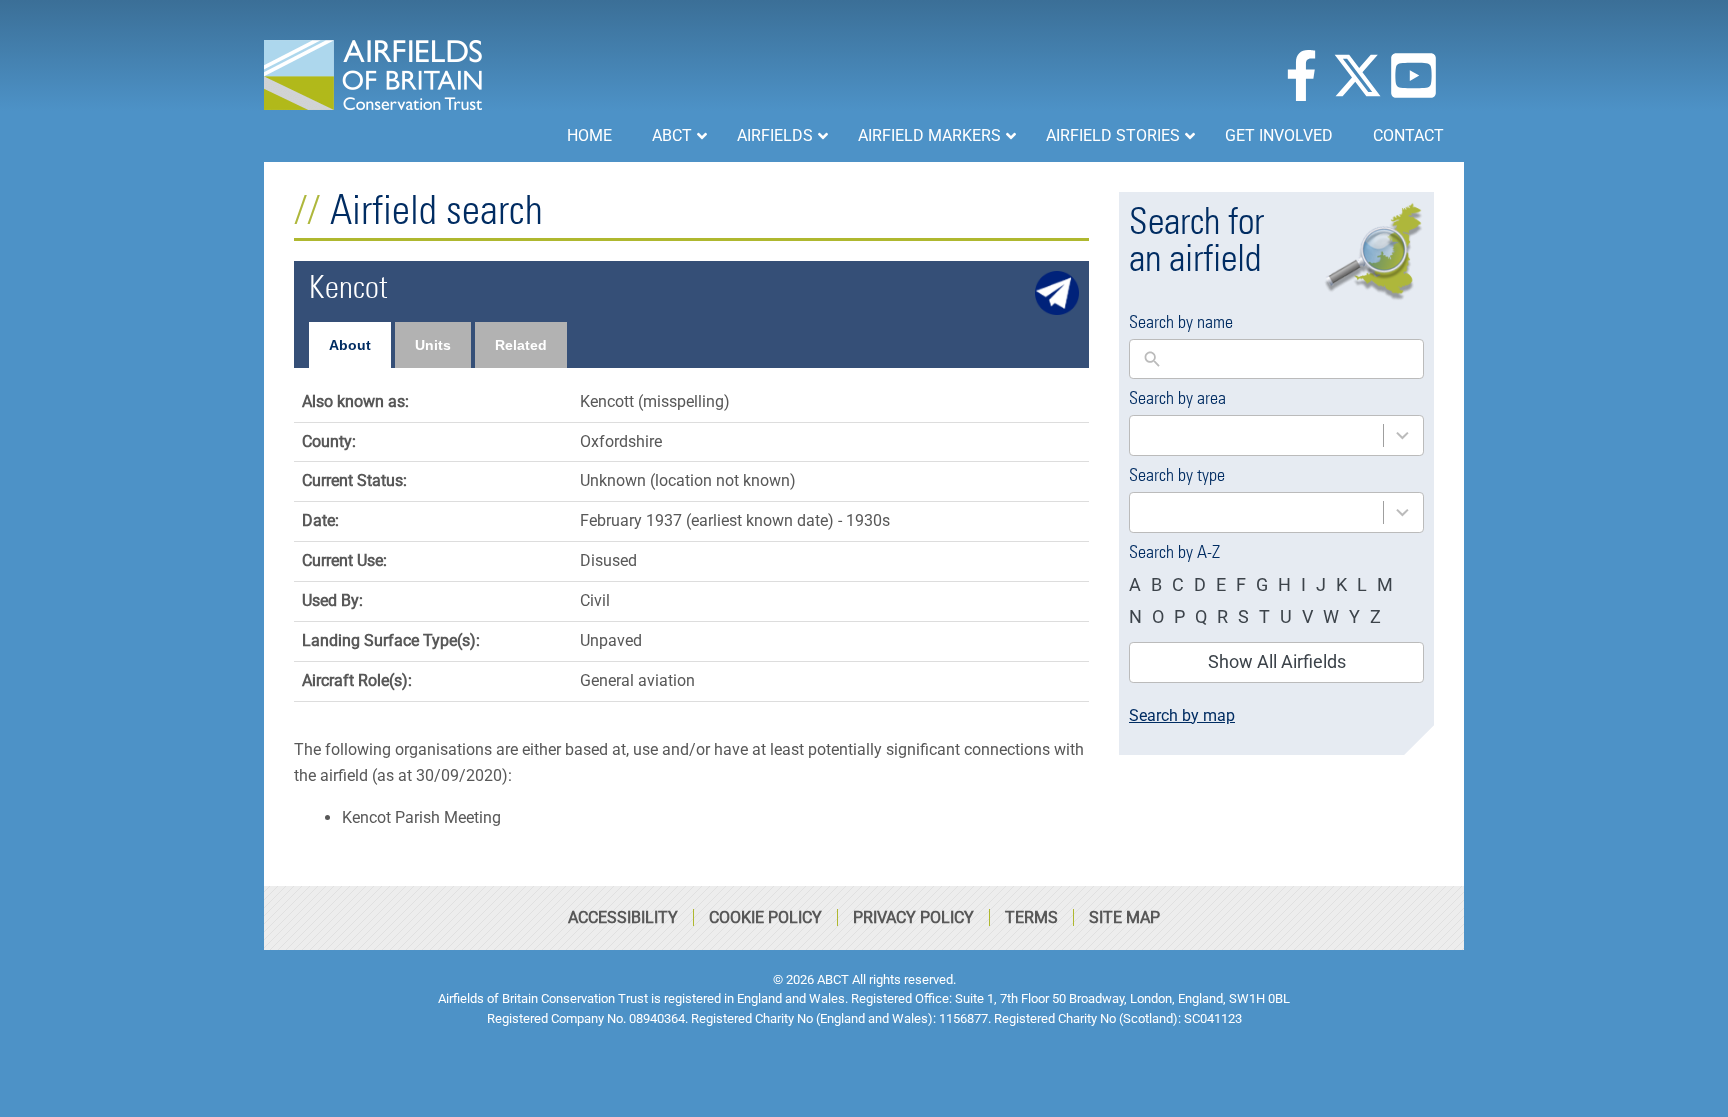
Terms (1031, 917)
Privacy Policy (913, 917)
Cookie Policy (765, 917)
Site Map (1124, 917)
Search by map (1182, 715)
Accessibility (623, 917)
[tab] (350, 345)
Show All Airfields (1277, 661)
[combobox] (1276, 435)
